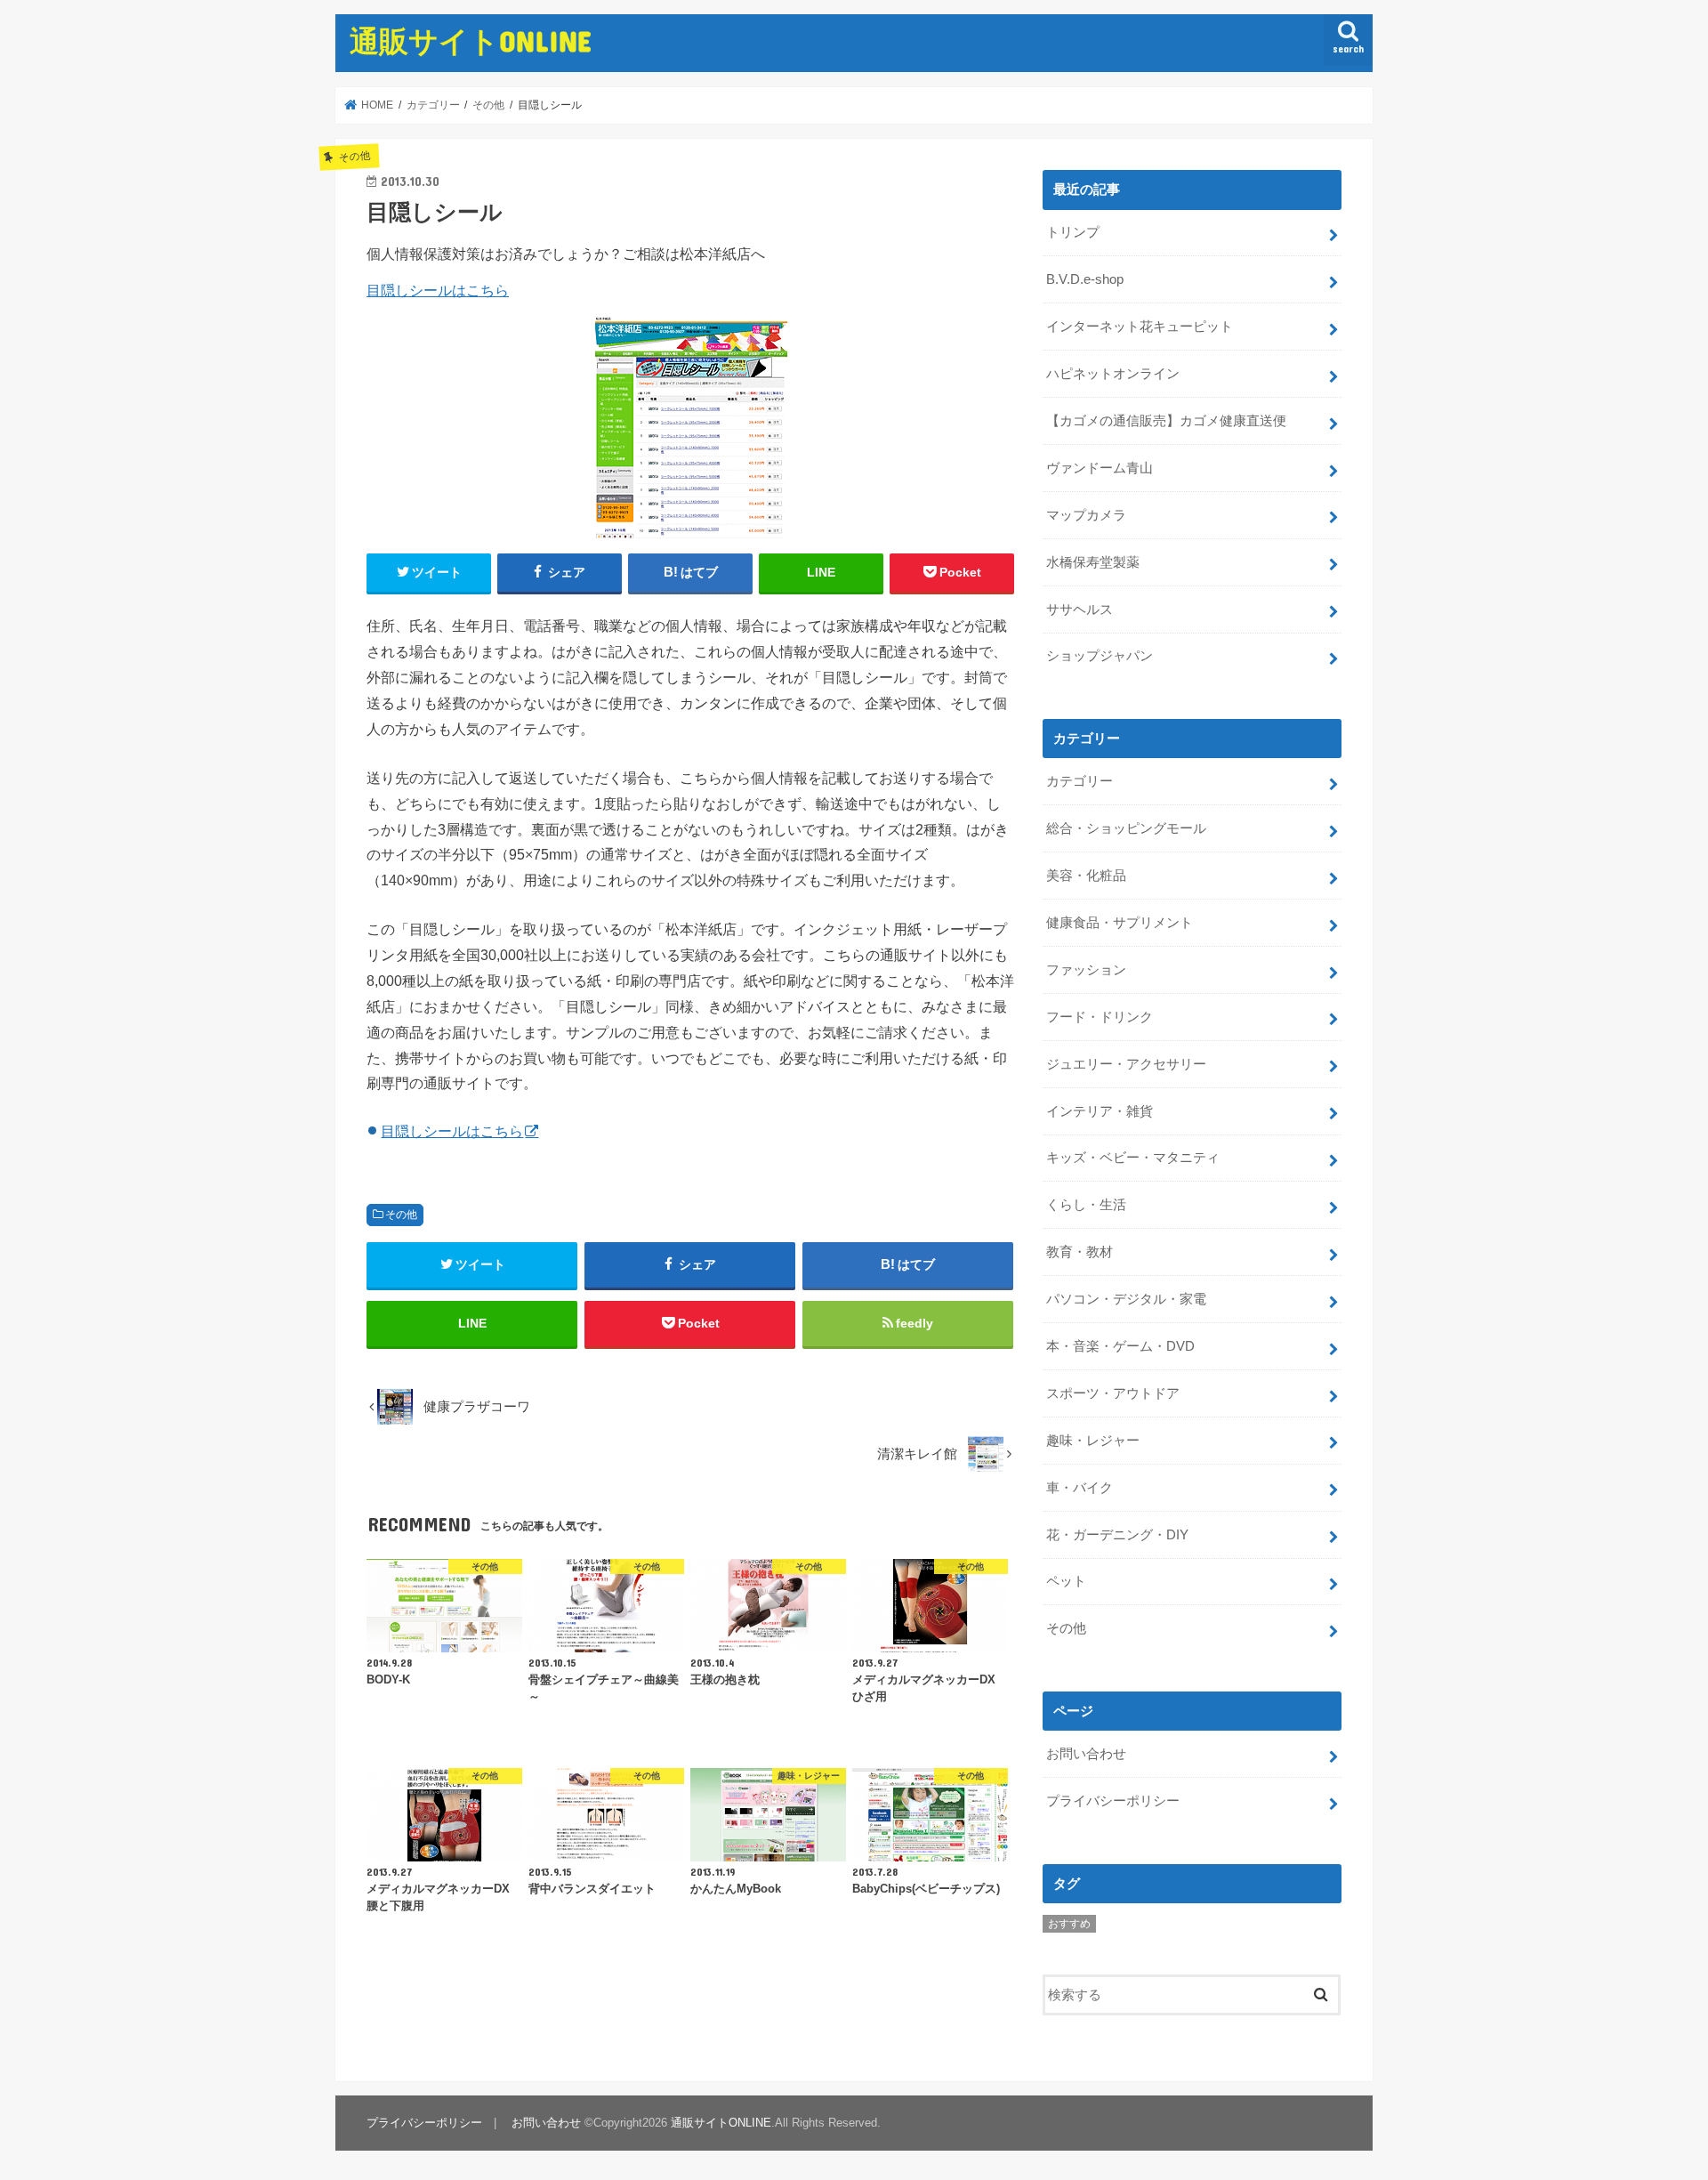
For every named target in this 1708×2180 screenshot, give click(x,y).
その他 (401, 1215)
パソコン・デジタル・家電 (1126, 1299)
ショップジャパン (1100, 656)
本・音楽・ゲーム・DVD (1120, 1346)
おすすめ (1069, 1924)
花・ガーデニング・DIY (1117, 1535)
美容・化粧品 (1086, 876)
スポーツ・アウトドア (1113, 1393)
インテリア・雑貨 (1100, 1111)
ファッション (1086, 970)
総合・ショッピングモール (1126, 828)
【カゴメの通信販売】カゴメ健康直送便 (1166, 421)
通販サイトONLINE (471, 40)
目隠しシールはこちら (438, 290)
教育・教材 (1080, 1252)
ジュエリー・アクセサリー (1126, 1064)
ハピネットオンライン (1113, 374)
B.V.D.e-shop (1085, 279)
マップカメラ (1086, 515)
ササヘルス (1080, 610)
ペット (1066, 1581)
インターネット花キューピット (1140, 327)
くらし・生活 (1086, 1205)
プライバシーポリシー (1113, 1801)
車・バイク (1080, 1488)
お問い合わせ (1086, 1754)
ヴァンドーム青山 (1100, 468)
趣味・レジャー (1093, 1441)
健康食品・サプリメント (1120, 923)
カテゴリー (1080, 781)
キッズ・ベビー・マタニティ (1133, 1158)
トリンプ (1073, 232)
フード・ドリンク (1100, 1017)
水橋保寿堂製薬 (1093, 562)
